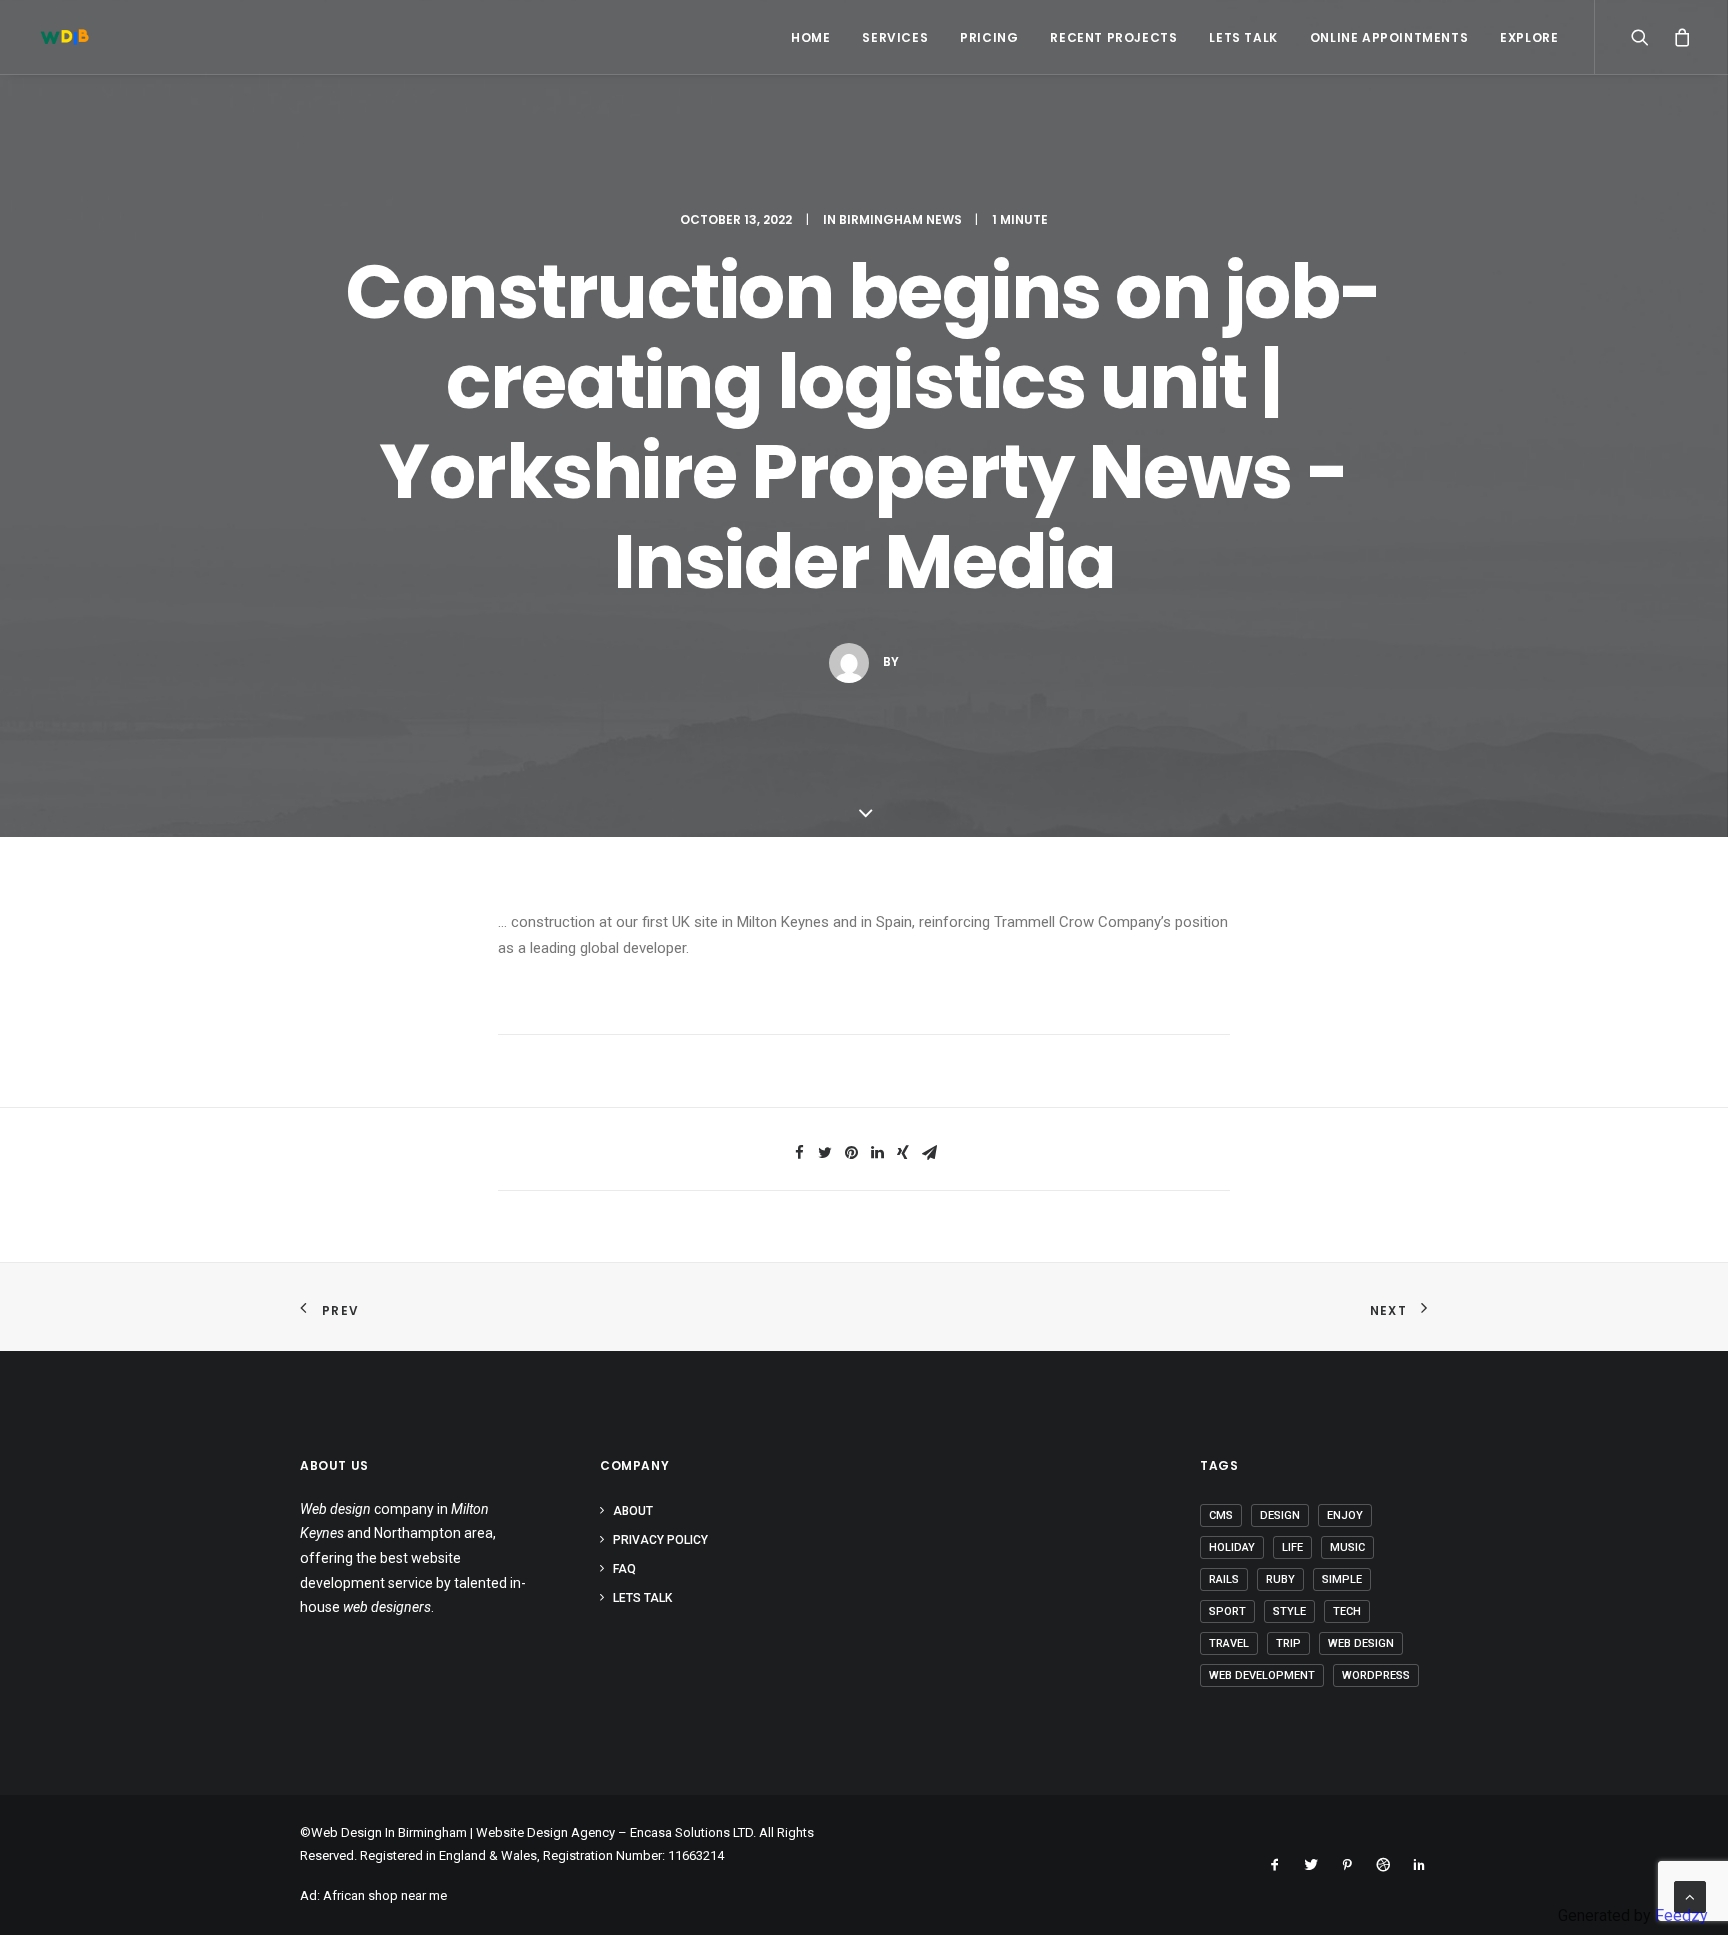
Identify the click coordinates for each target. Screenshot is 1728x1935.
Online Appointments (1389, 37)
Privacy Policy (660, 1540)
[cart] (1677, 37)
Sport (1227, 1611)
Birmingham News (900, 219)
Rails (1224, 1579)
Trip (1288, 1643)
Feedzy (1681, 1915)
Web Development (1262, 1675)
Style (1289, 1611)
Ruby (1280, 1579)
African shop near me (385, 1895)
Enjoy (1345, 1515)
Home (810, 37)
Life (1292, 1547)
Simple (1342, 1579)
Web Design (1361, 1643)
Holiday (1232, 1547)
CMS (1221, 1515)
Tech (1347, 1611)
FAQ (624, 1569)
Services (895, 37)
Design (1280, 1515)
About (633, 1511)
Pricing (989, 37)
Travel (1229, 1643)
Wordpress (1376, 1675)
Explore (1529, 37)
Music (1347, 1547)
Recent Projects (1113, 37)
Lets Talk (1243, 37)
